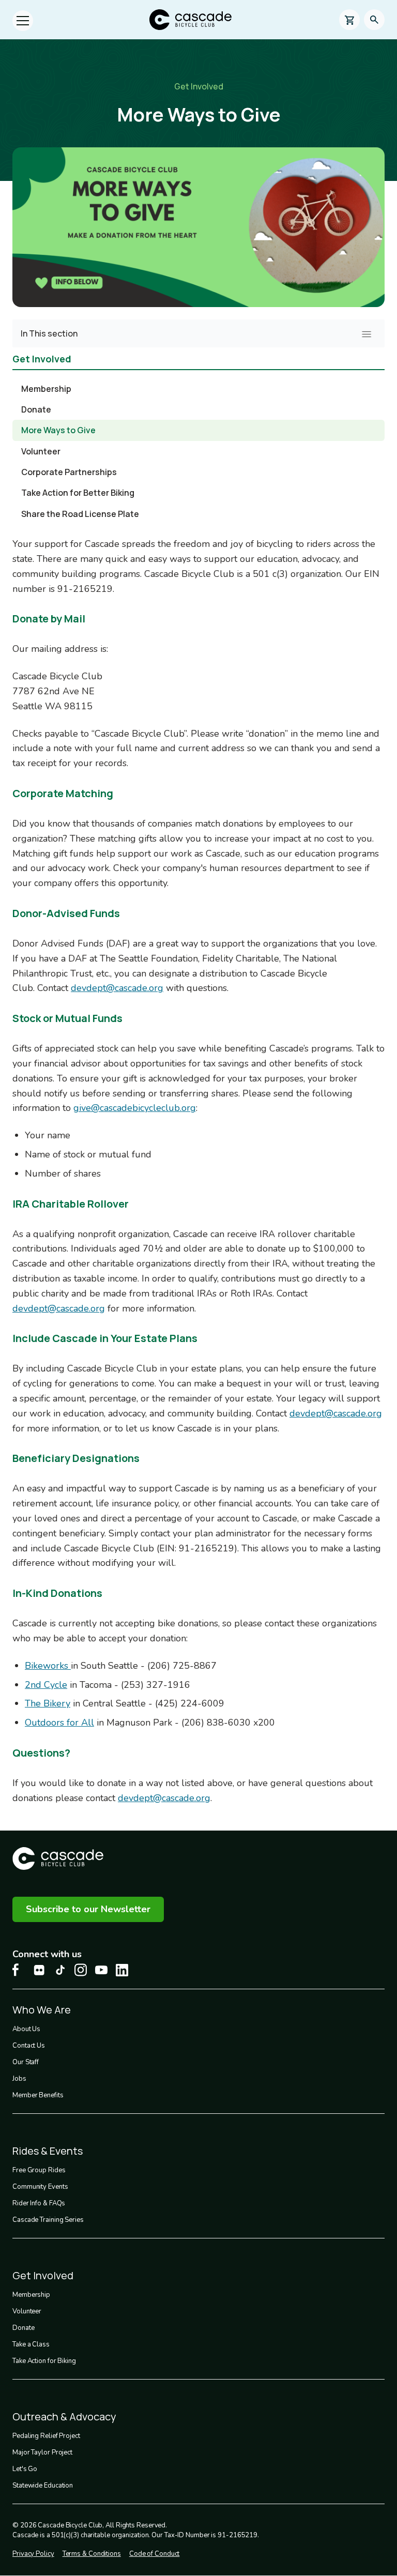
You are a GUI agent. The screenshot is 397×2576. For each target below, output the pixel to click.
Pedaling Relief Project (46, 2436)
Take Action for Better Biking (78, 493)
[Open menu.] (23, 21)
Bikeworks (48, 1666)
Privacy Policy (33, 2554)
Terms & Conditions (92, 2554)
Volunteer (41, 451)
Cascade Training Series (48, 2220)
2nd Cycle (46, 1685)
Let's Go (25, 2469)
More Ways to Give (58, 430)
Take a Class (31, 2344)
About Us (26, 2029)
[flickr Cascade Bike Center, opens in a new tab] (39, 1970)
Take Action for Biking (44, 2361)
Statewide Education (43, 2486)
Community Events (40, 2187)
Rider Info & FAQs (39, 2203)
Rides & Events (48, 2151)
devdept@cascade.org (117, 988)
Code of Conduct (155, 2554)
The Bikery (48, 1703)
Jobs (19, 2079)
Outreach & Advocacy (64, 2417)
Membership (46, 389)
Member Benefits (38, 2095)
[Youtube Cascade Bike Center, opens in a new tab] (101, 1970)
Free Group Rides (39, 2170)
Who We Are (42, 2010)
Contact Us (29, 2046)
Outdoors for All (59, 1723)
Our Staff (26, 2062)
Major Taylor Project (42, 2452)
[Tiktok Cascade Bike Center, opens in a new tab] (60, 1970)
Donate (36, 409)
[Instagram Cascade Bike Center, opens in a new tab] (81, 1970)
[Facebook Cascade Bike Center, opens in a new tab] (19, 1970)
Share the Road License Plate (80, 514)
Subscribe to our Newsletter (88, 1909)
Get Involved (199, 86)
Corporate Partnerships (69, 472)
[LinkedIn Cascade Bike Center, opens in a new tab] (122, 1970)
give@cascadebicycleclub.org (135, 1108)
